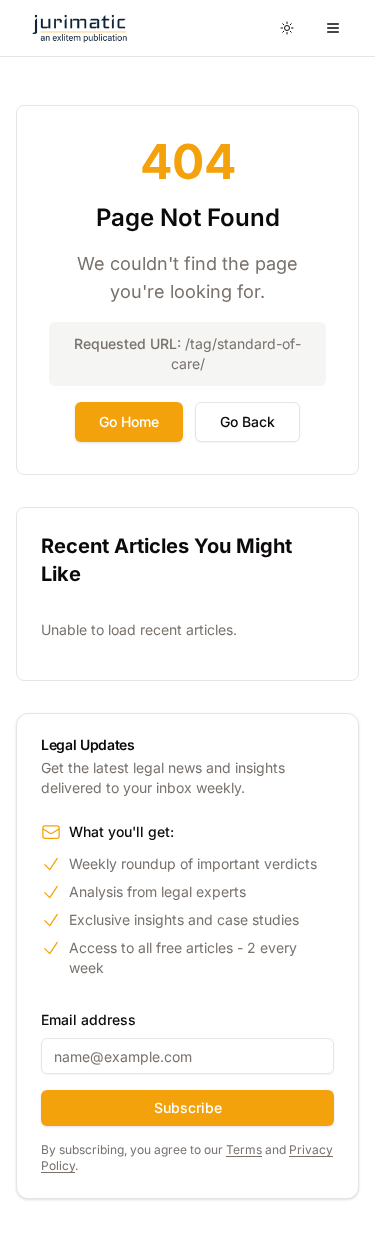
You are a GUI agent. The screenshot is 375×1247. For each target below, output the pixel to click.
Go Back (247, 421)
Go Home (129, 421)
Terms (244, 1149)
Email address (88, 1019)
